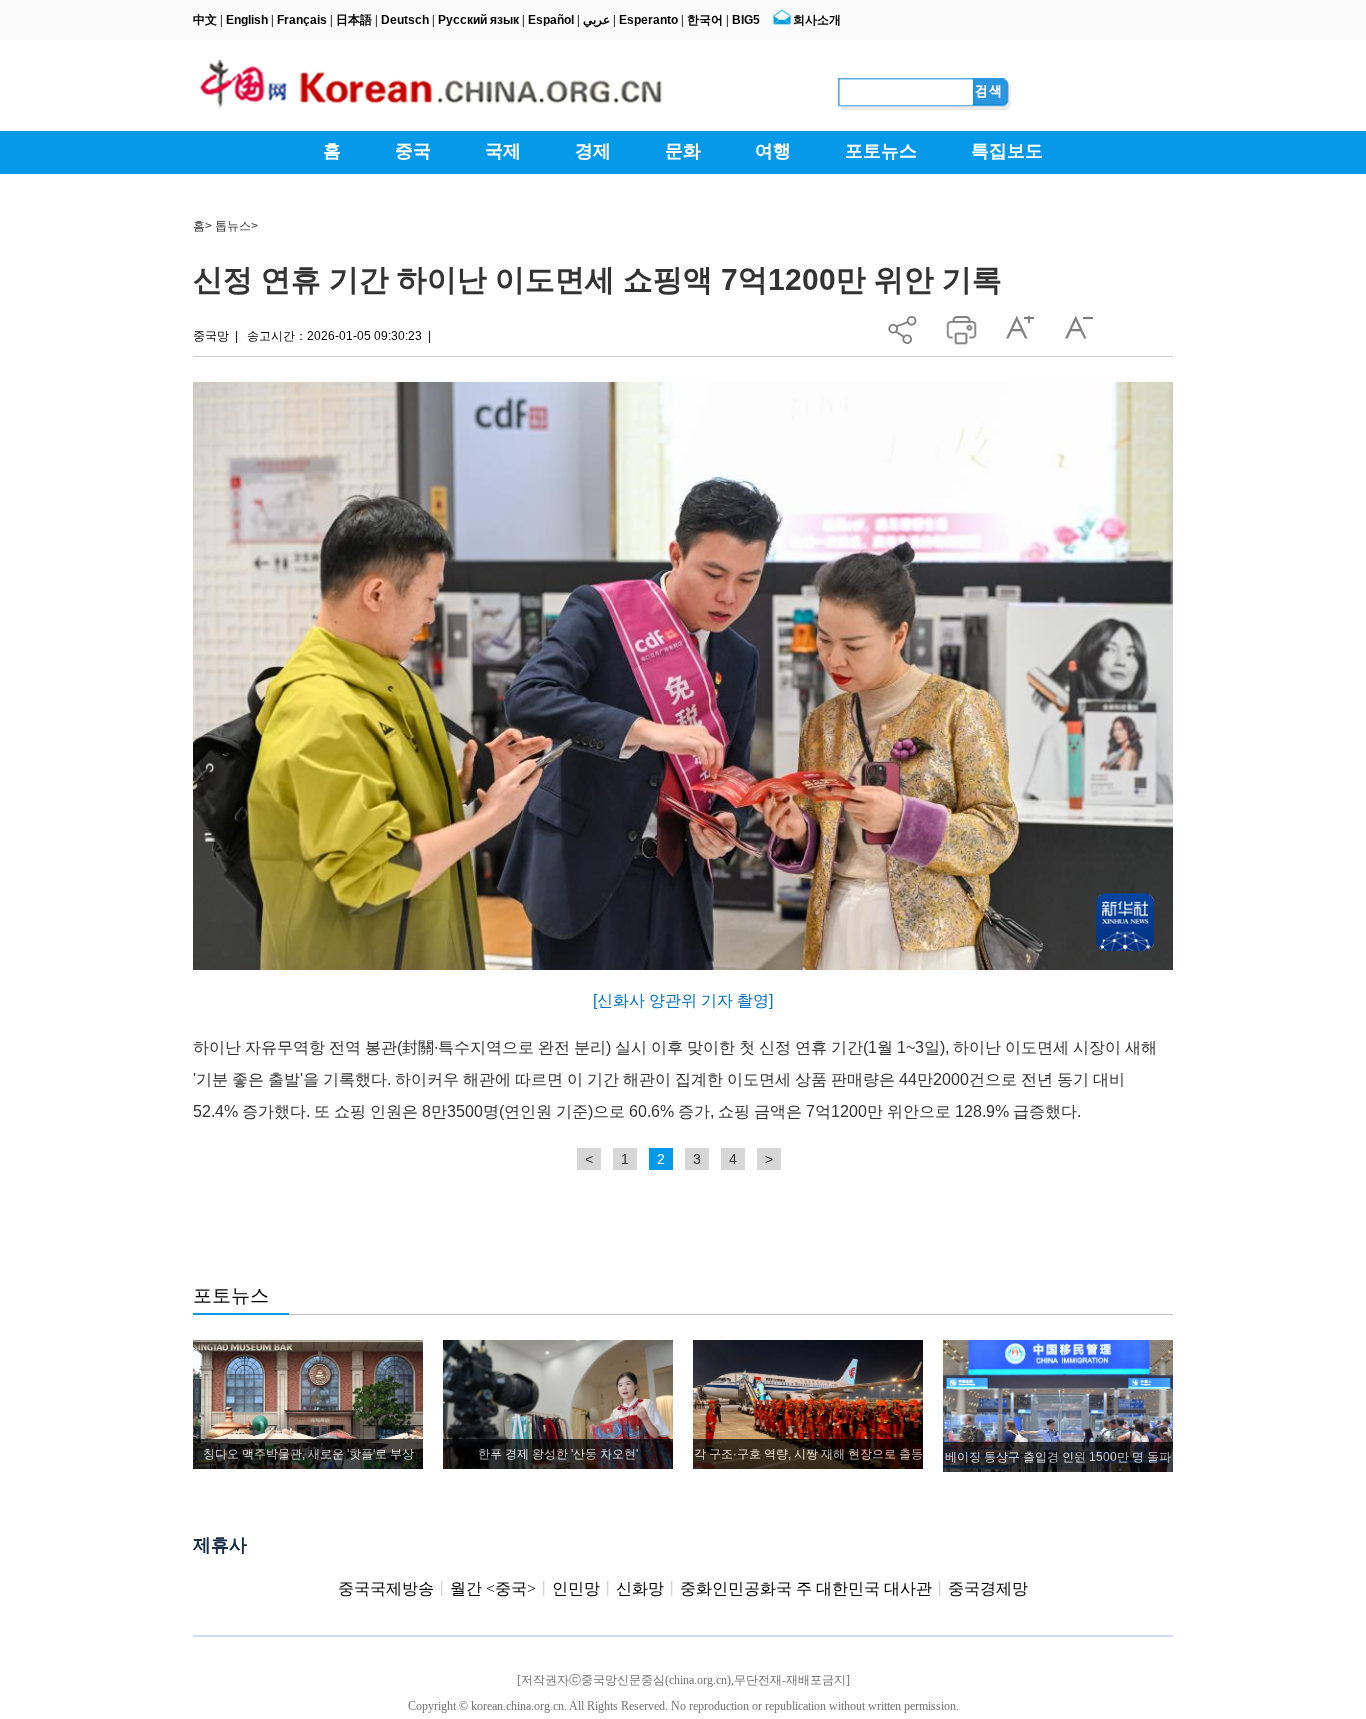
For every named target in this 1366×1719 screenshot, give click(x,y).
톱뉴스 (233, 226)
